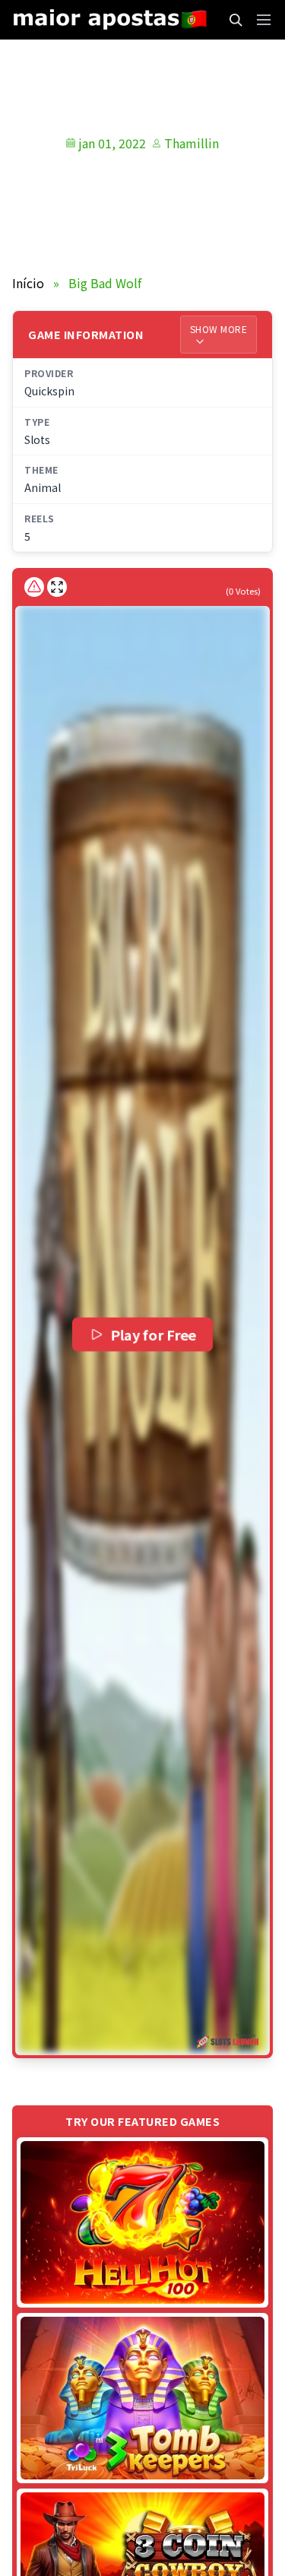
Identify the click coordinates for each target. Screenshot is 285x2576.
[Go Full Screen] (57, 587)
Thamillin (192, 143)
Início (28, 283)
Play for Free (154, 1335)
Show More (219, 329)
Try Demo (143, 2222)
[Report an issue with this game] (34, 587)
